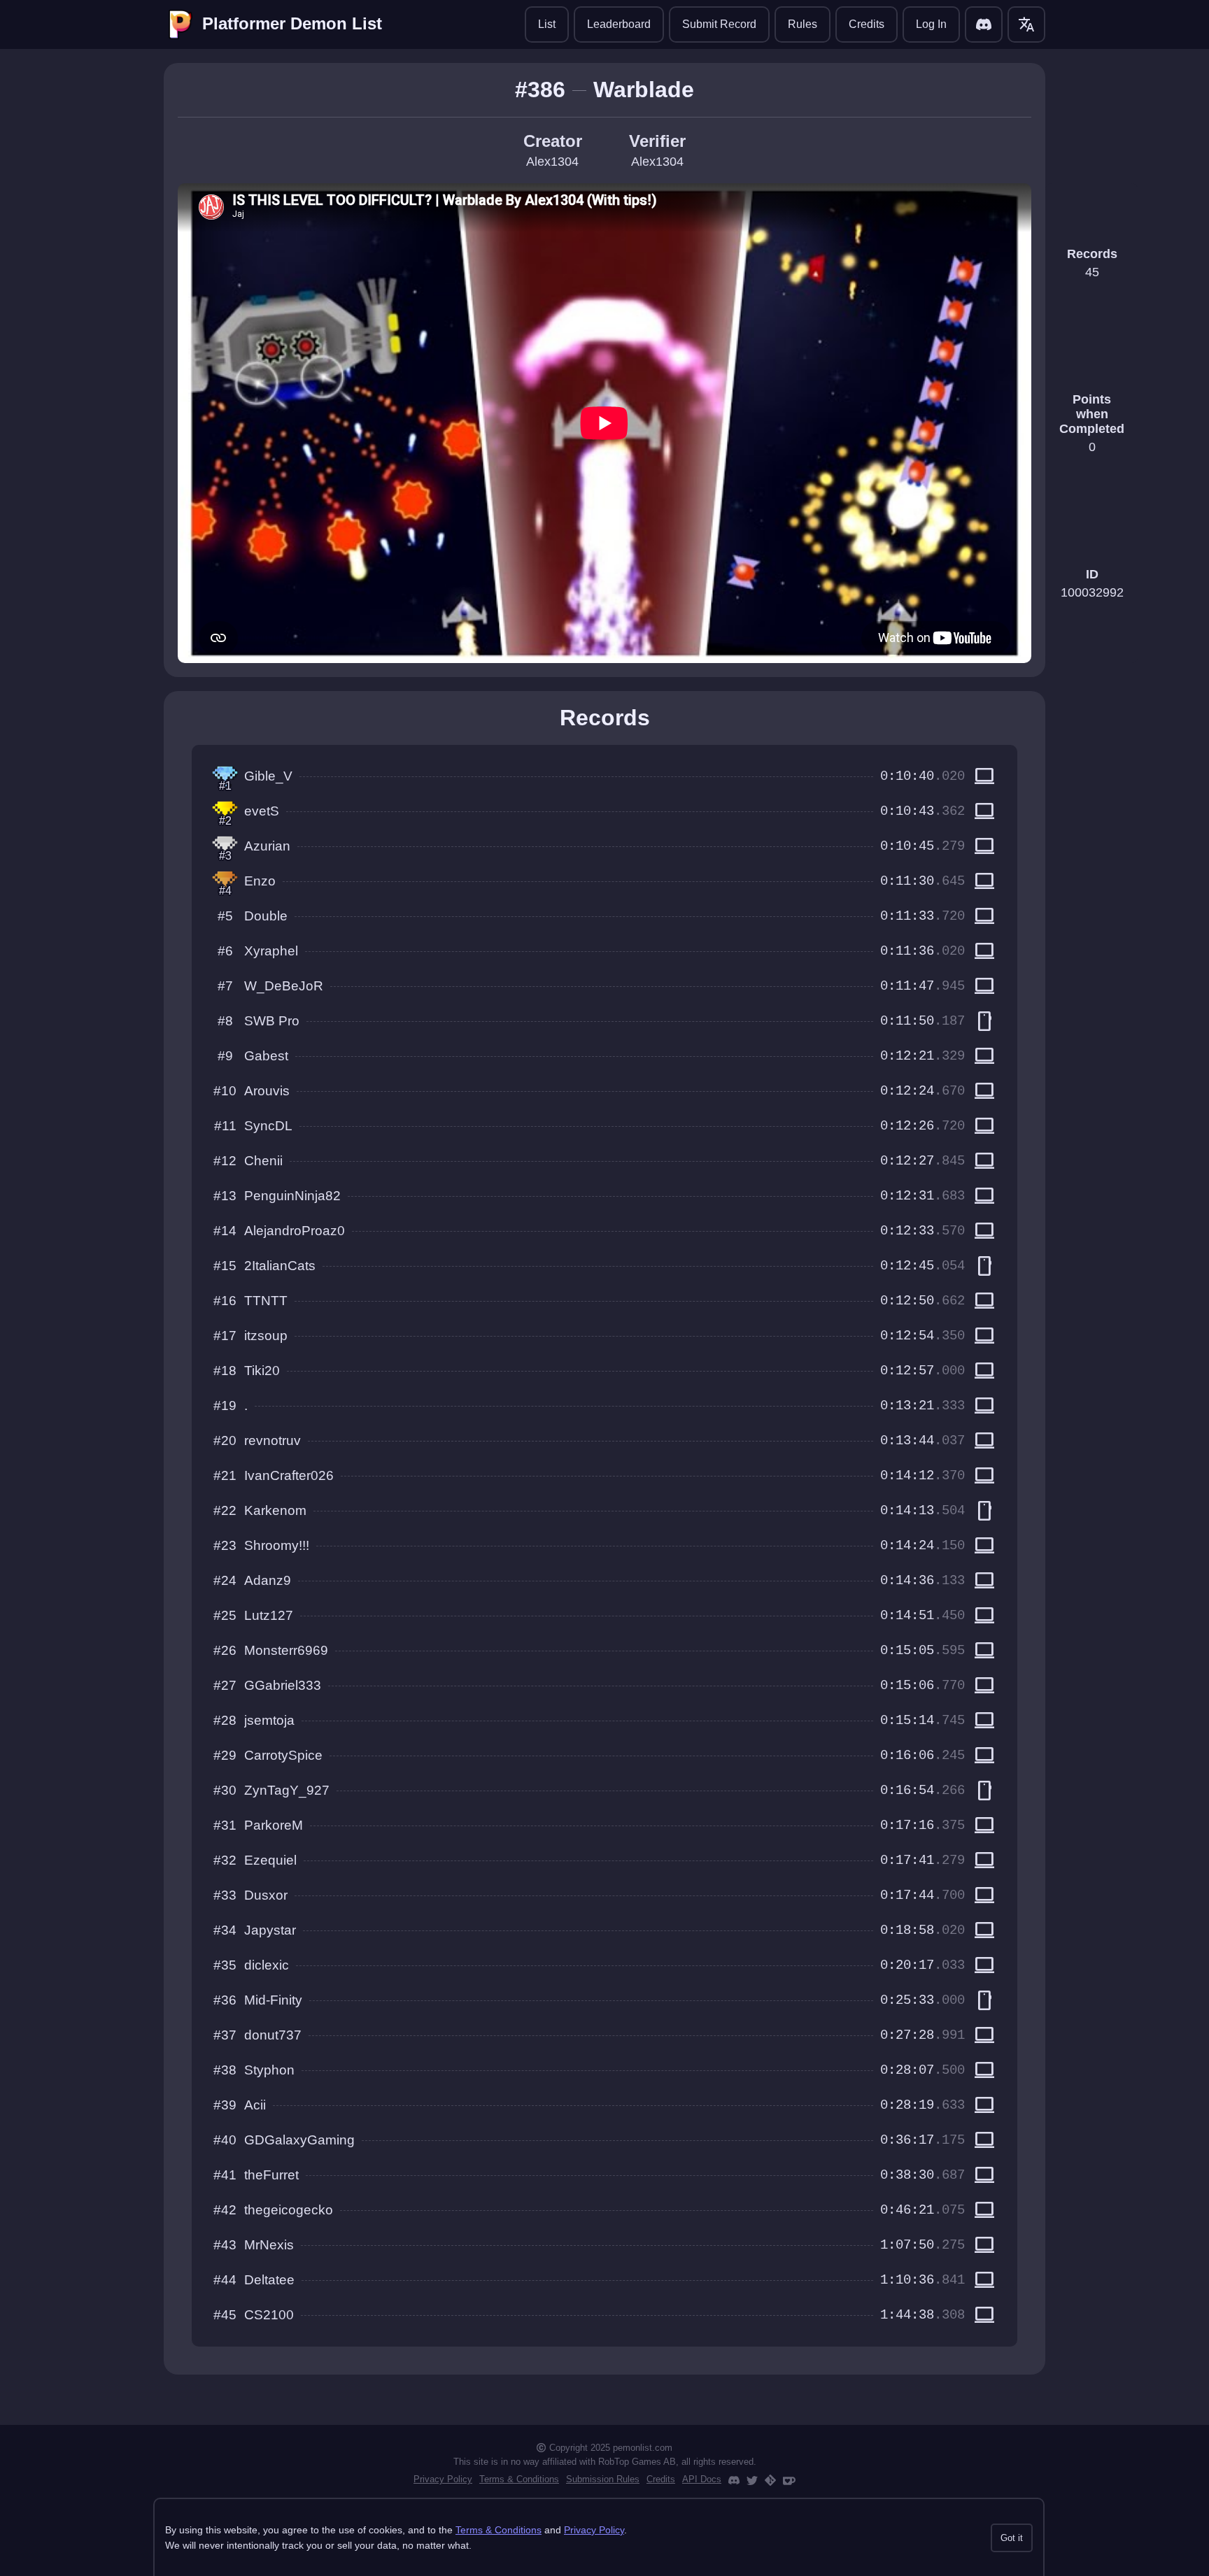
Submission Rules (603, 2479)
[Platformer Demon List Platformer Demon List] (181, 24)
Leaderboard (619, 24)
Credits (867, 24)
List (547, 24)
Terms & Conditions (519, 2479)
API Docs (702, 2479)
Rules (803, 24)
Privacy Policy (443, 2479)
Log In (931, 24)
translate (1026, 24)
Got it (1012, 2538)
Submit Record (719, 24)
